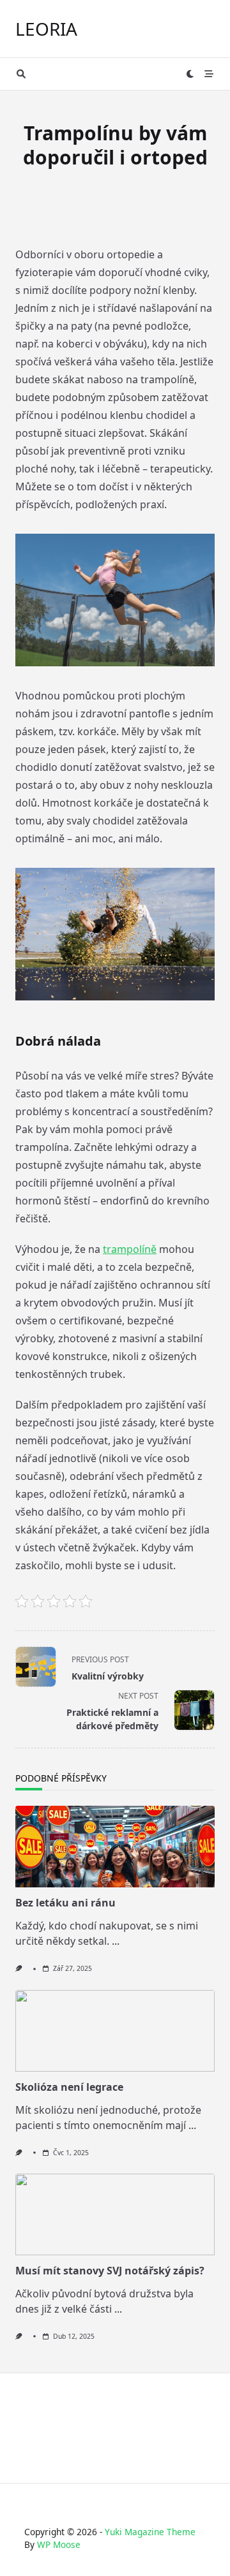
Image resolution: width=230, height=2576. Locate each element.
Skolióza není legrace (69, 2087)
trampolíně (130, 1249)
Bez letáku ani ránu (65, 1903)
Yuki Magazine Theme (150, 2532)
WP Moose (59, 2544)
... (116, 1941)
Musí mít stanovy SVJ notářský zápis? (110, 2271)
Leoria (46, 29)
